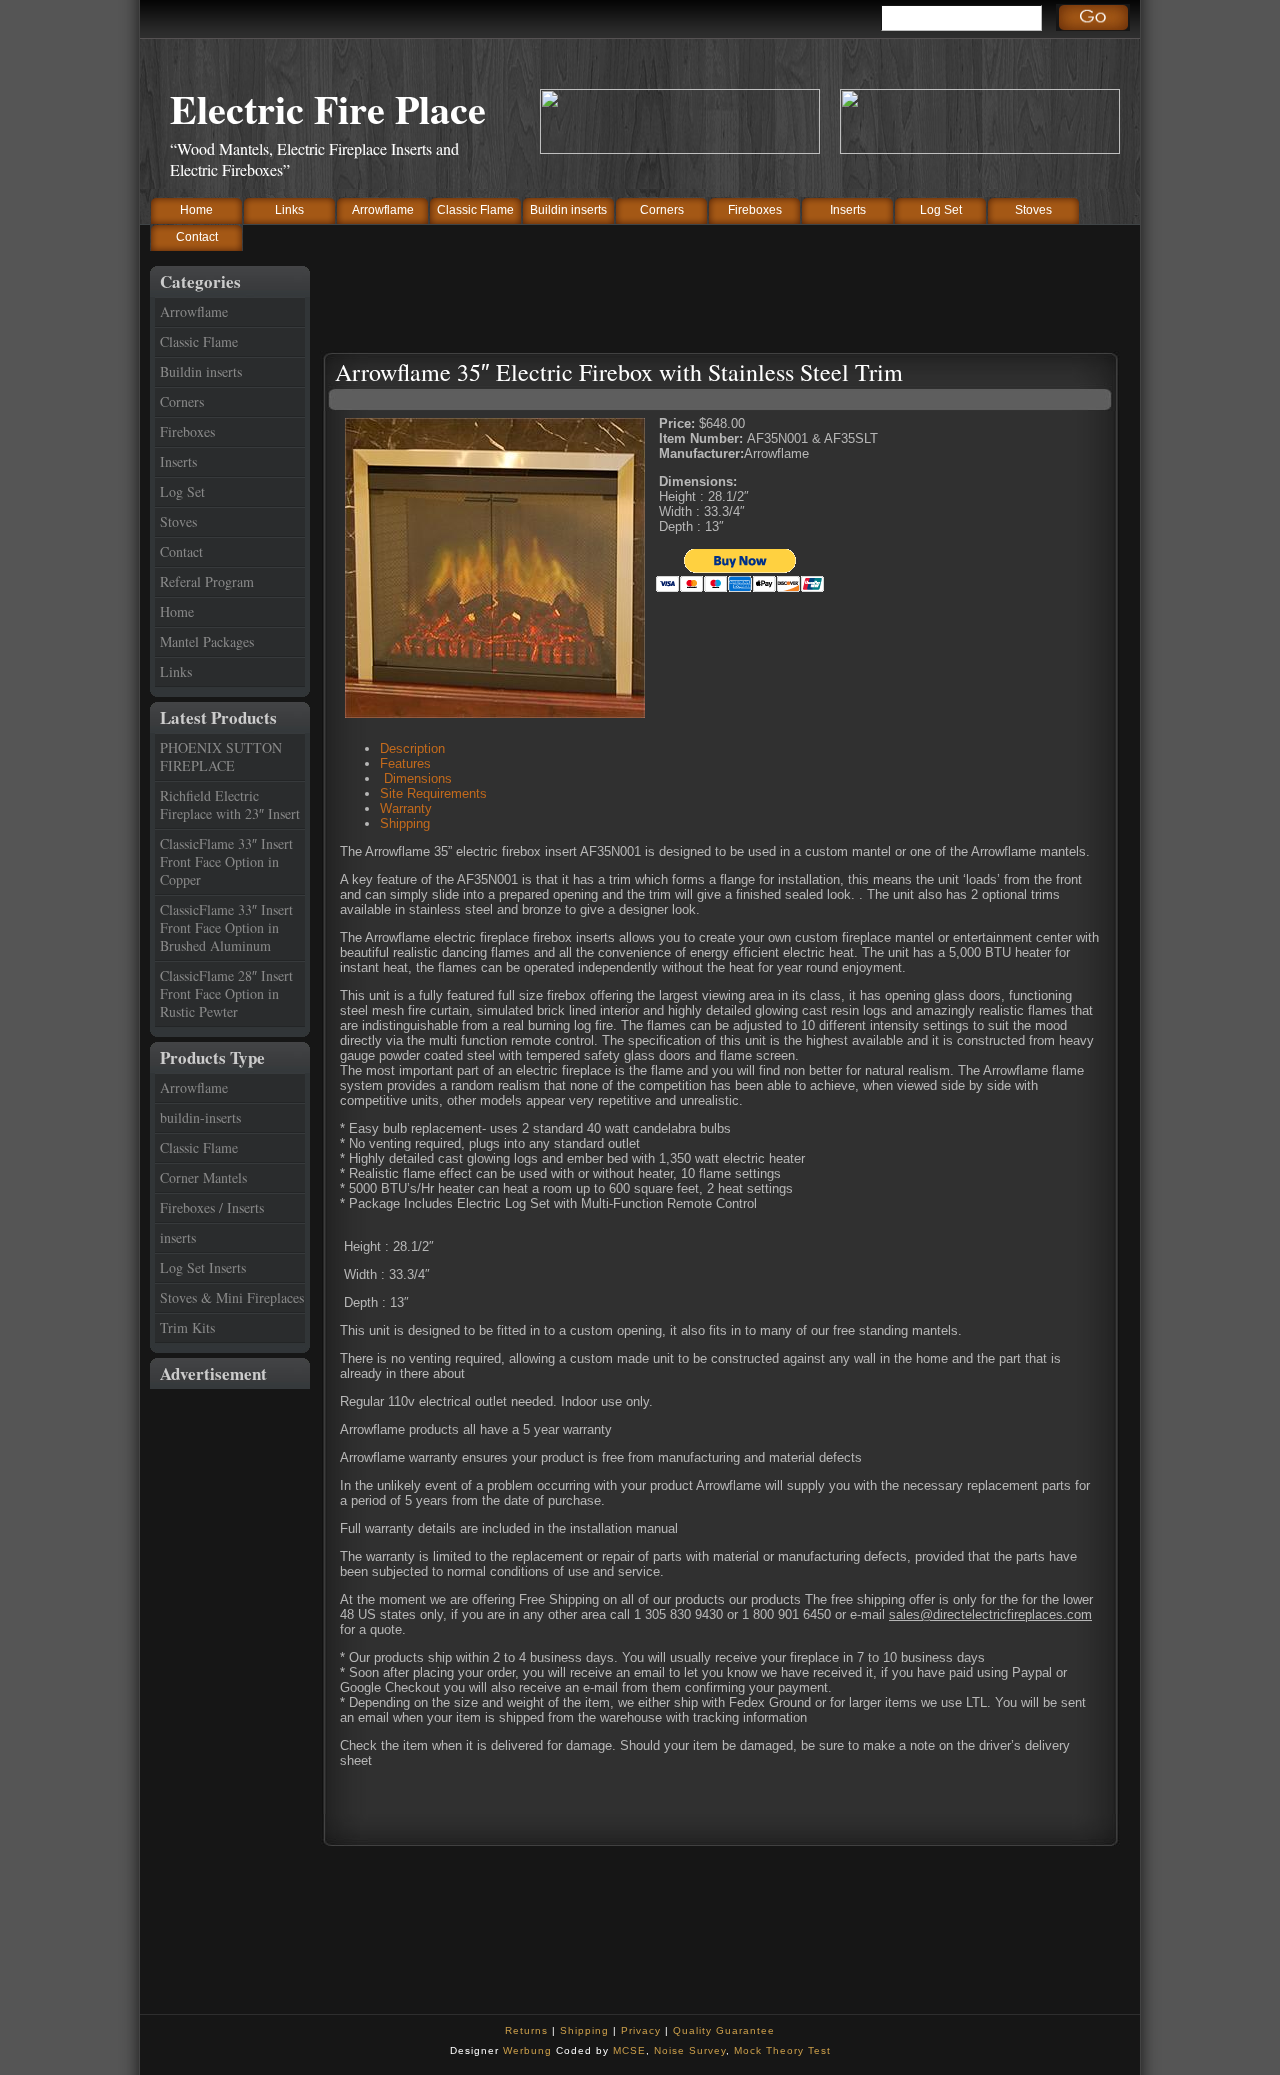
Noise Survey (690, 2050)
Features (405, 763)
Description (412, 748)
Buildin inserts (568, 210)
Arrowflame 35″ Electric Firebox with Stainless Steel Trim (619, 372)
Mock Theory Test (782, 2050)
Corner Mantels (203, 1177)
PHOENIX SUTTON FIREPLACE (221, 756)
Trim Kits (187, 1327)
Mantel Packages (207, 641)
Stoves (1033, 210)
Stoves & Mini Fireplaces (232, 1297)
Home (196, 210)
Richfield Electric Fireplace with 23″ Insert (230, 804)
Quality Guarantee (724, 2030)
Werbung (527, 2050)
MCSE (629, 2050)
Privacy (641, 2030)
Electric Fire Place (328, 108)
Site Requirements (433, 793)
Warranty (406, 808)
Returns (526, 2030)
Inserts (848, 210)
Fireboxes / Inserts (212, 1207)
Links (289, 210)
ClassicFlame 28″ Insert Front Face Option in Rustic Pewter (226, 993)
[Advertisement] (230, 1689)
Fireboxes (755, 210)
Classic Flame (475, 210)
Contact (197, 237)
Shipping (405, 823)
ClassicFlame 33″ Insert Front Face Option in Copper (226, 861)
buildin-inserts (200, 1117)
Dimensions (416, 778)
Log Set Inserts (203, 1267)
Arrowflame (383, 210)
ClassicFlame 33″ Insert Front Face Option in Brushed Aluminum (226, 927)
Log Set (941, 210)
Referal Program (207, 581)
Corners (662, 210)
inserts (178, 1237)
